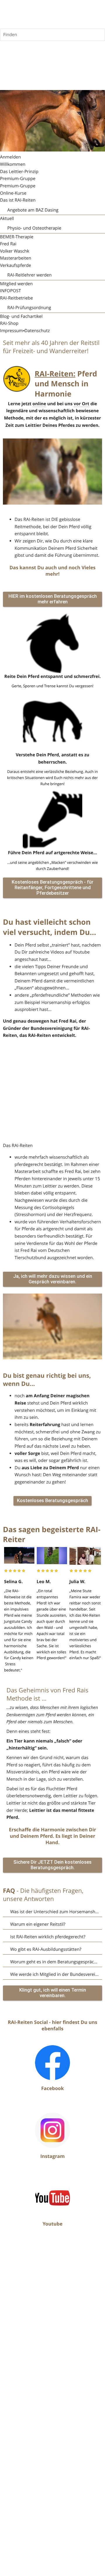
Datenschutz (37, 331)
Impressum (12, 331)
